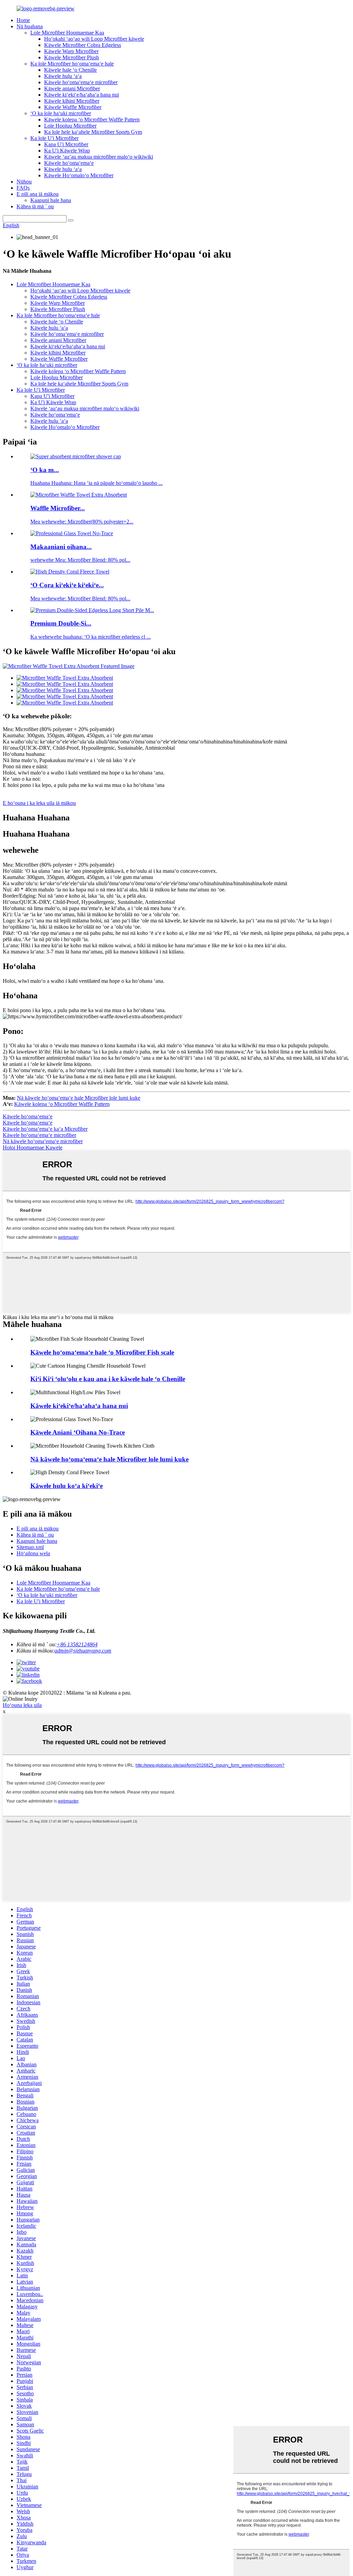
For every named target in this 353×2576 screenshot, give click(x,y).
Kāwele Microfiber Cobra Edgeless (83, 45)
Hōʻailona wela (33, 1553)
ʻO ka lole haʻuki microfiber (61, 113)
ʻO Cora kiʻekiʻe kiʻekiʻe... (67, 585)
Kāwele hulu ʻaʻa (63, 76)
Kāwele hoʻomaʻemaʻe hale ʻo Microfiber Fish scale (102, 1352)
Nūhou (24, 182)
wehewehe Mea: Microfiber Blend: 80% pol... (80, 560)
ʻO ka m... (45, 470)
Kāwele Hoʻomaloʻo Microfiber (79, 175)
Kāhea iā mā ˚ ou (35, 206)
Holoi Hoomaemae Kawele (33, 1147)
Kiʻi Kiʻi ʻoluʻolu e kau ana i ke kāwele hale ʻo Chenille (108, 1379)
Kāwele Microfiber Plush (72, 57)
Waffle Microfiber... (58, 508)
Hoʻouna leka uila (22, 1705)
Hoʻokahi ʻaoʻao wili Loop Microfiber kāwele (94, 39)
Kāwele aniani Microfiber (72, 88)
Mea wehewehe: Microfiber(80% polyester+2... (82, 522)
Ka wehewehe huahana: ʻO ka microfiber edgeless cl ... (90, 637)
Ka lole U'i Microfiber (54, 138)
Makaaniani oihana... (61, 547)
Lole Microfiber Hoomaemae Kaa (67, 33)
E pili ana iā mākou (38, 194)
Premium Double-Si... (61, 623)
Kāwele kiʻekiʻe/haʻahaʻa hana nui (82, 95)
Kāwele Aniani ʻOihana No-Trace (78, 1432)
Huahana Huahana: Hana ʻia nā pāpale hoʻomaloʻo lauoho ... (97, 483)
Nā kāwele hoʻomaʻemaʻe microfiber (43, 1141)
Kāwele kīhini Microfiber (72, 101)
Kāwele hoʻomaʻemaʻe (69, 163)
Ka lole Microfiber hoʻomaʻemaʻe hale (72, 64)
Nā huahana (30, 26)
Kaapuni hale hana (51, 200)
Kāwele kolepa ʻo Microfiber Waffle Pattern (92, 119)
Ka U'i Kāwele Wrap (67, 151)
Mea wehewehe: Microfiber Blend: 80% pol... (80, 598)
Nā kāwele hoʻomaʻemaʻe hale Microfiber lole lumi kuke (79, 1098)
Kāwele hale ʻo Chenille (70, 70)
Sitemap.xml (30, 1547)
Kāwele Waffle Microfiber (73, 107)
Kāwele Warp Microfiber (71, 51)
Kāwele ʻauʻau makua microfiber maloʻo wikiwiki (99, 157)
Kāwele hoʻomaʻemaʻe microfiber (81, 82)
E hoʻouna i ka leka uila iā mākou (39, 803)
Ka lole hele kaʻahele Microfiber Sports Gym (93, 132)
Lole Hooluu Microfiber (70, 126)
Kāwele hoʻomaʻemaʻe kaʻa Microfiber (45, 1129)
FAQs (23, 188)
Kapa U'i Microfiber (66, 144)
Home (23, 20)
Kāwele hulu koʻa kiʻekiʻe (67, 1486)
